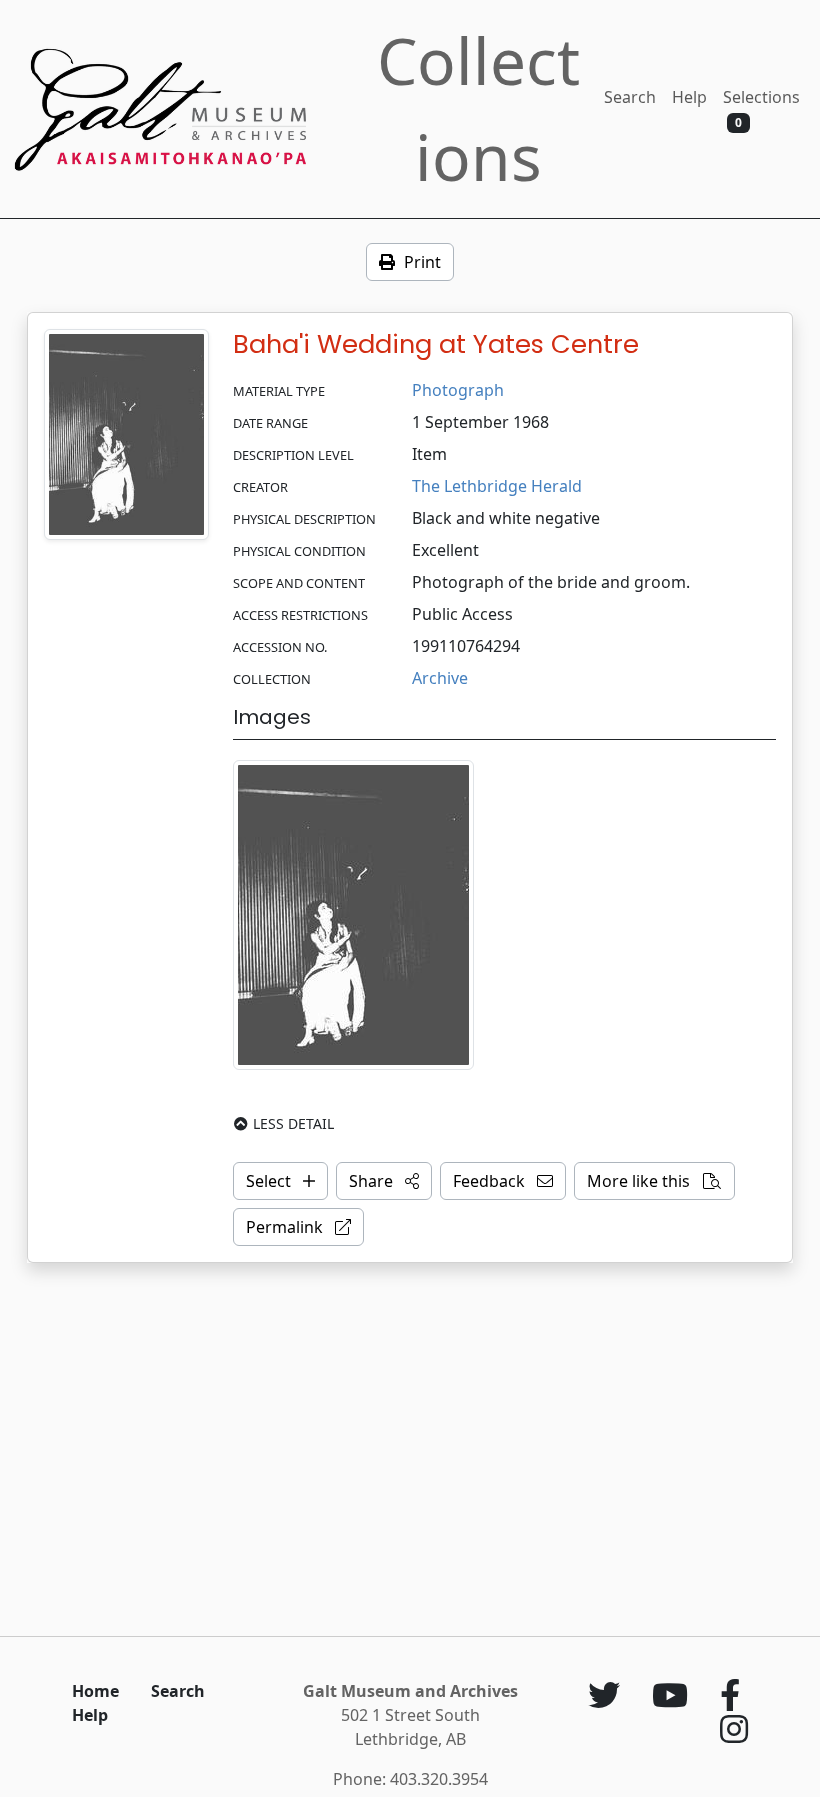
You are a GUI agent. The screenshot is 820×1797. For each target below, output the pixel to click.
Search (630, 97)
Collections (478, 108)
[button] (384, 1181)
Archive (440, 678)
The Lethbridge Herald (497, 486)
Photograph (458, 390)
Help (689, 97)
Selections (761, 108)
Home (95, 1691)
